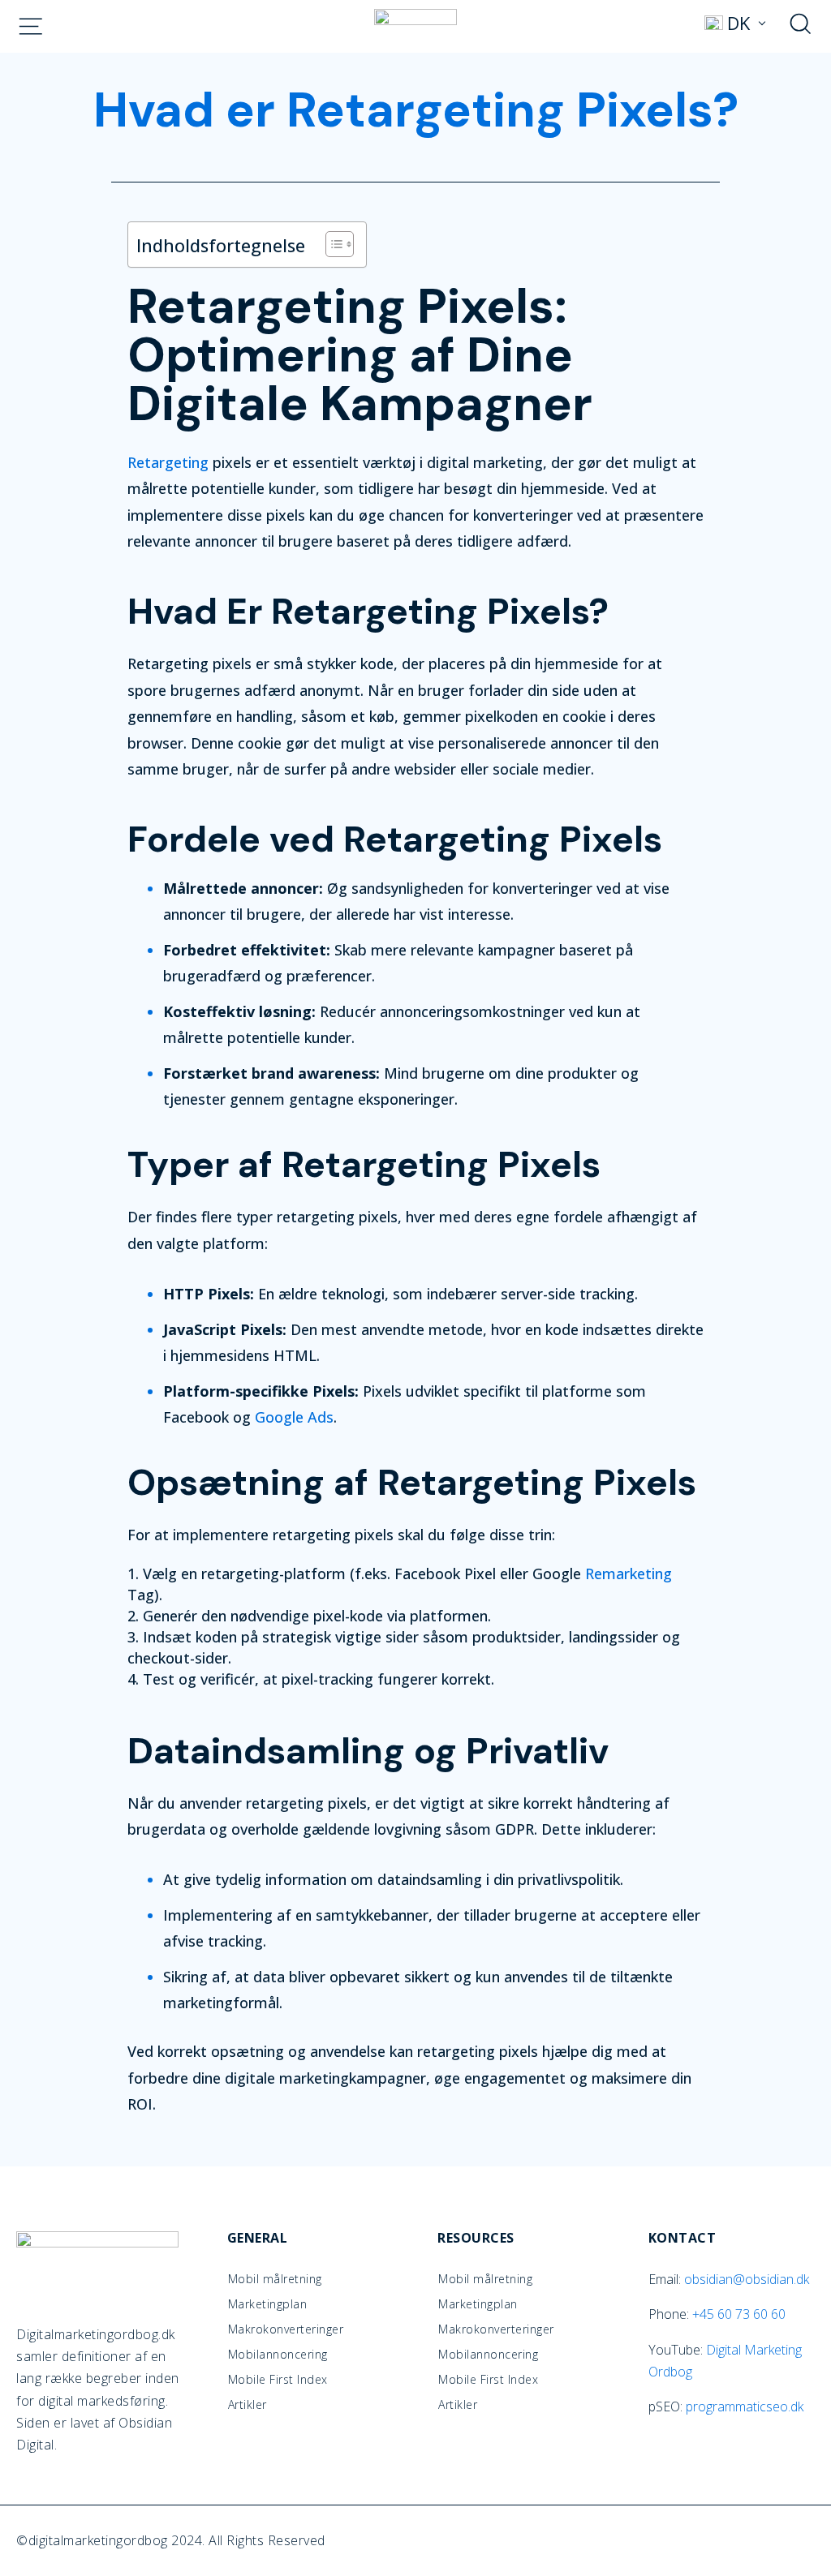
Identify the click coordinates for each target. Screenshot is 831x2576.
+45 (739, 2314)
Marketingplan (268, 2304)
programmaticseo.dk (745, 2406)
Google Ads (294, 1417)
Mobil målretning (275, 2279)
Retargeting (168, 462)
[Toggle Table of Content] (332, 244)
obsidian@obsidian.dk (747, 2279)
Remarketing (629, 1574)
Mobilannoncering (278, 2355)
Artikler (248, 2405)
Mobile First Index (278, 2380)
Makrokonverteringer (286, 2329)
